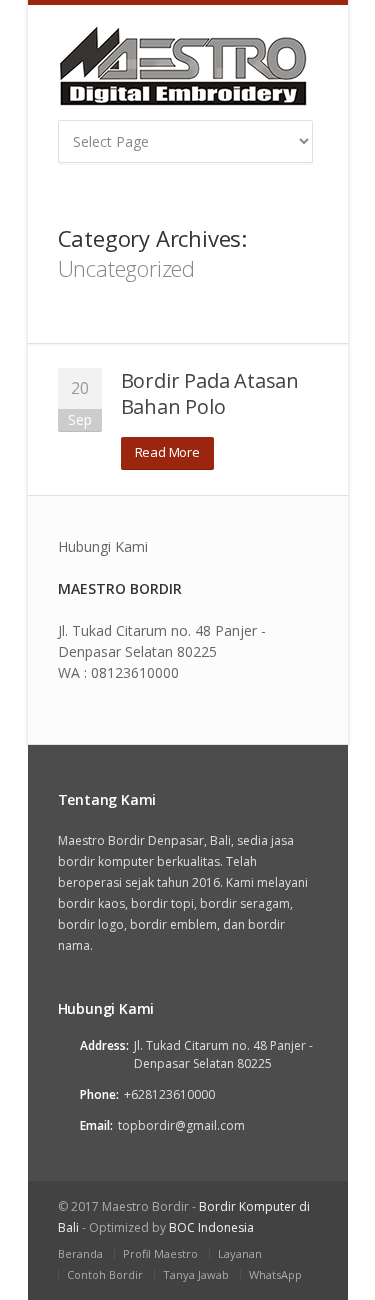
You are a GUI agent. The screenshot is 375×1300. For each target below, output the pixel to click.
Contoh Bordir (105, 1274)
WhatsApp (275, 1274)
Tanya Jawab (196, 1274)
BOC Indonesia (211, 1227)
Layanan (240, 1253)
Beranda (80, 1253)
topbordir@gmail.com (181, 1125)
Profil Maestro (160, 1253)
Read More (167, 452)
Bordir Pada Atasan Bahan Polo (210, 393)
